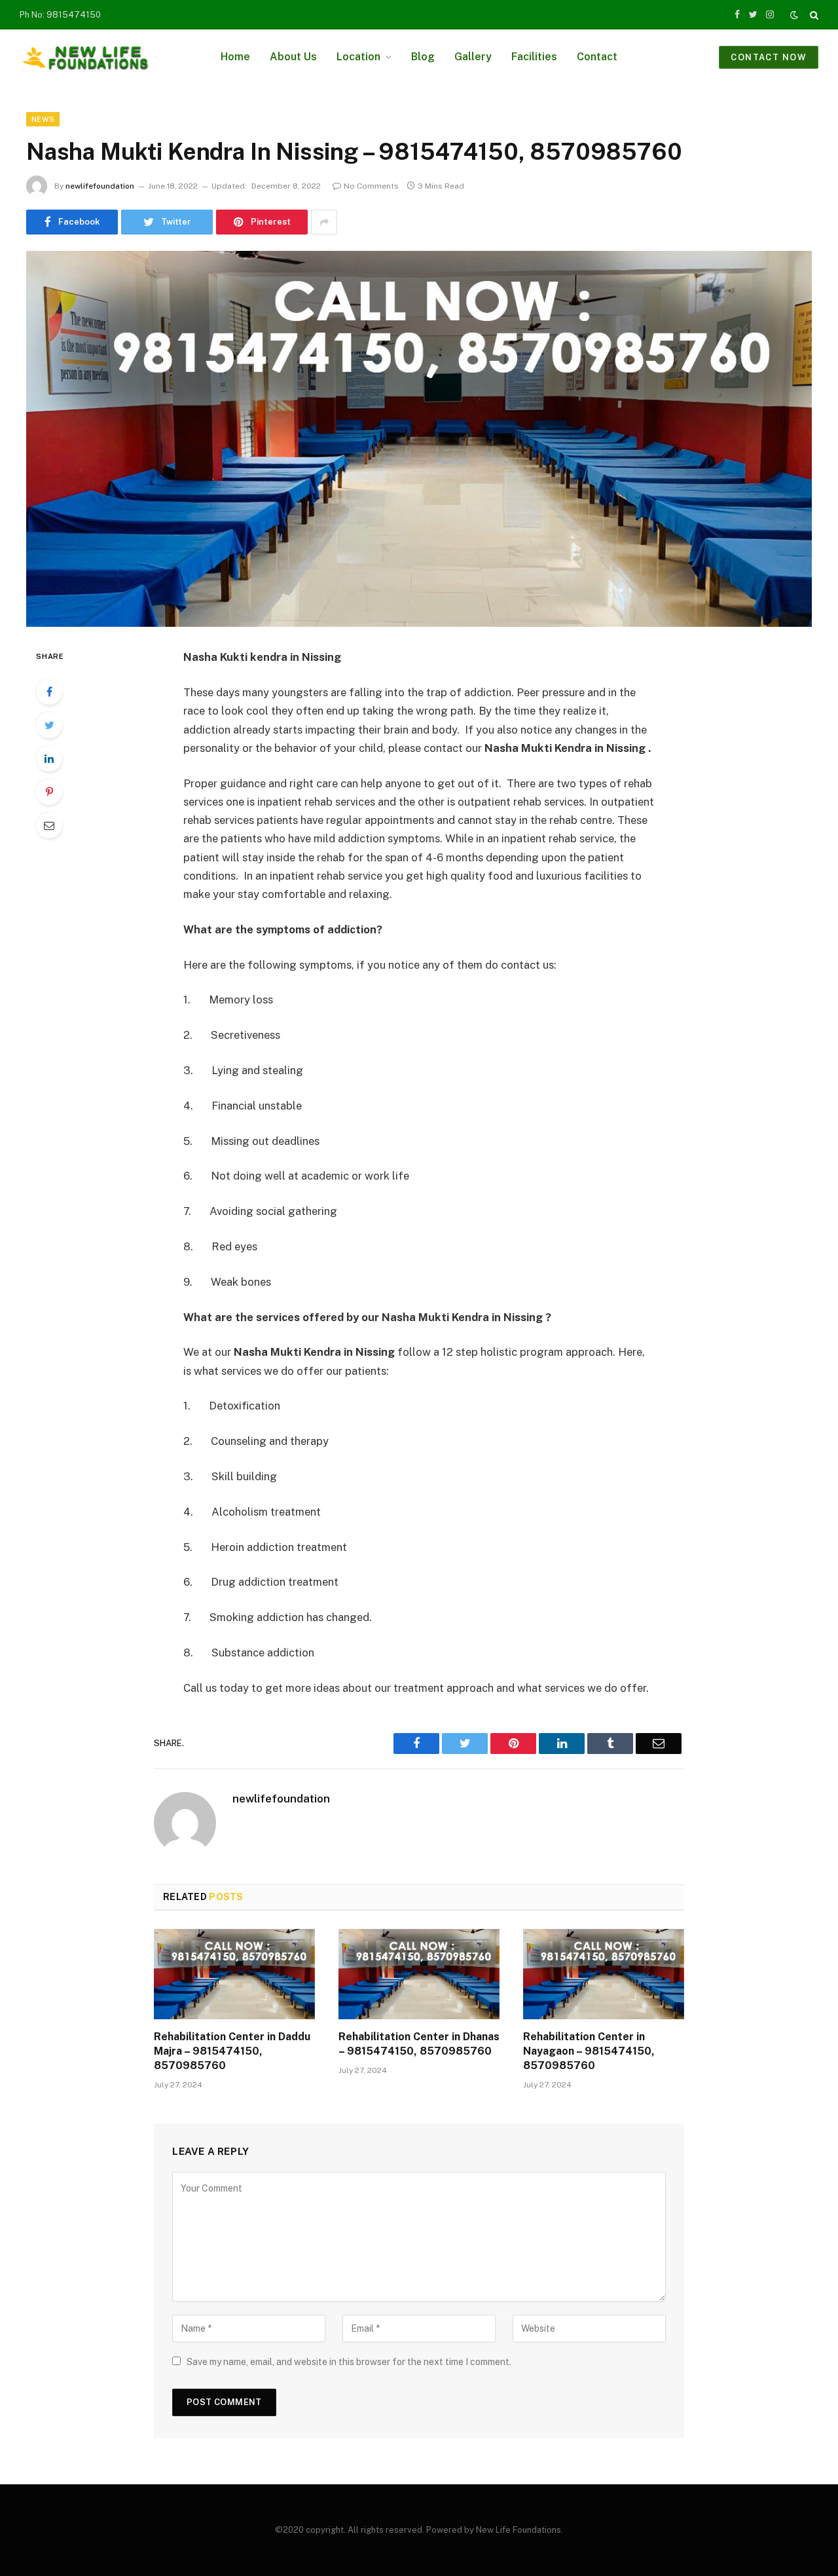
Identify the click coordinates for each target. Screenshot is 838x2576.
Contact (597, 57)
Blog (423, 57)
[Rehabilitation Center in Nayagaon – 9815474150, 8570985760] (604, 1974)
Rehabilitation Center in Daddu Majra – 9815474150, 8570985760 (232, 2051)
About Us (293, 57)
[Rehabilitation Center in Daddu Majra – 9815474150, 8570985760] (234, 1974)
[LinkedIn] (49, 758)
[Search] (813, 15)
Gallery (473, 57)
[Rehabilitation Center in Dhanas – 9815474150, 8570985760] (419, 1974)
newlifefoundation (100, 186)
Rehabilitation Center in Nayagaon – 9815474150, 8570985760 (589, 2051)
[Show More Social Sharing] (324, 222)
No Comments (371, 186)
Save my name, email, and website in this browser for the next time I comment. (349, 2362)
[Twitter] (49, 725)
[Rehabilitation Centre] (85, 57)
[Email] (49, 825)
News (43, 119)
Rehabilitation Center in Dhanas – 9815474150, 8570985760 (419, 2044)
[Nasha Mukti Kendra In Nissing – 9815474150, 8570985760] (419, 439)
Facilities (534, 57)
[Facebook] (49, 692)
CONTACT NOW (769, 57)
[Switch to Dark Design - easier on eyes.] (794, 15)
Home (235, 57)
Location (358, 57)
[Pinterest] (49, 792)
